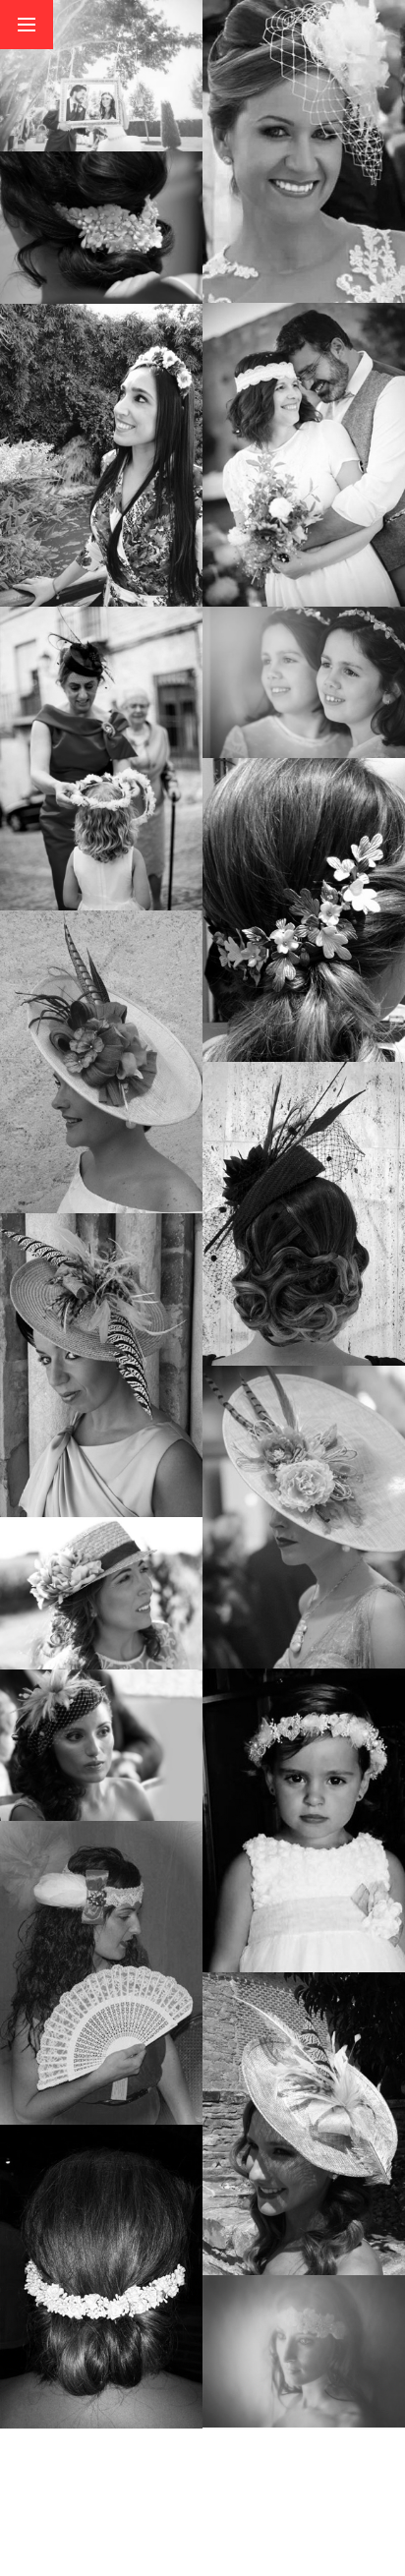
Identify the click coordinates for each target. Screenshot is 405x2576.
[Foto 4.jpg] (101, 455)
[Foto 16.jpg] (304, 1819)
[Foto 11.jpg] (101, 1972)
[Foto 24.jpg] (304, 681)
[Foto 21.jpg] (304, 1213)
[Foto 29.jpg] (304, 2349)
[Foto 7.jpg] (101, 74)
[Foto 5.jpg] (304, 454)
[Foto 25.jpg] (101, 1591)
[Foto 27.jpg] (304, 909)
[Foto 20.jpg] (304, 2123)
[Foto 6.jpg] (304, 151)
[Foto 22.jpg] (101, 1061)
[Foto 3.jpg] (101, 758)
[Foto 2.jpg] (101, 1364)
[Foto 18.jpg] (304, 1517)
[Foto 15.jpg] (101, 1744)
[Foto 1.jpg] (101, 2276)
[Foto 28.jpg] (101, 226)
